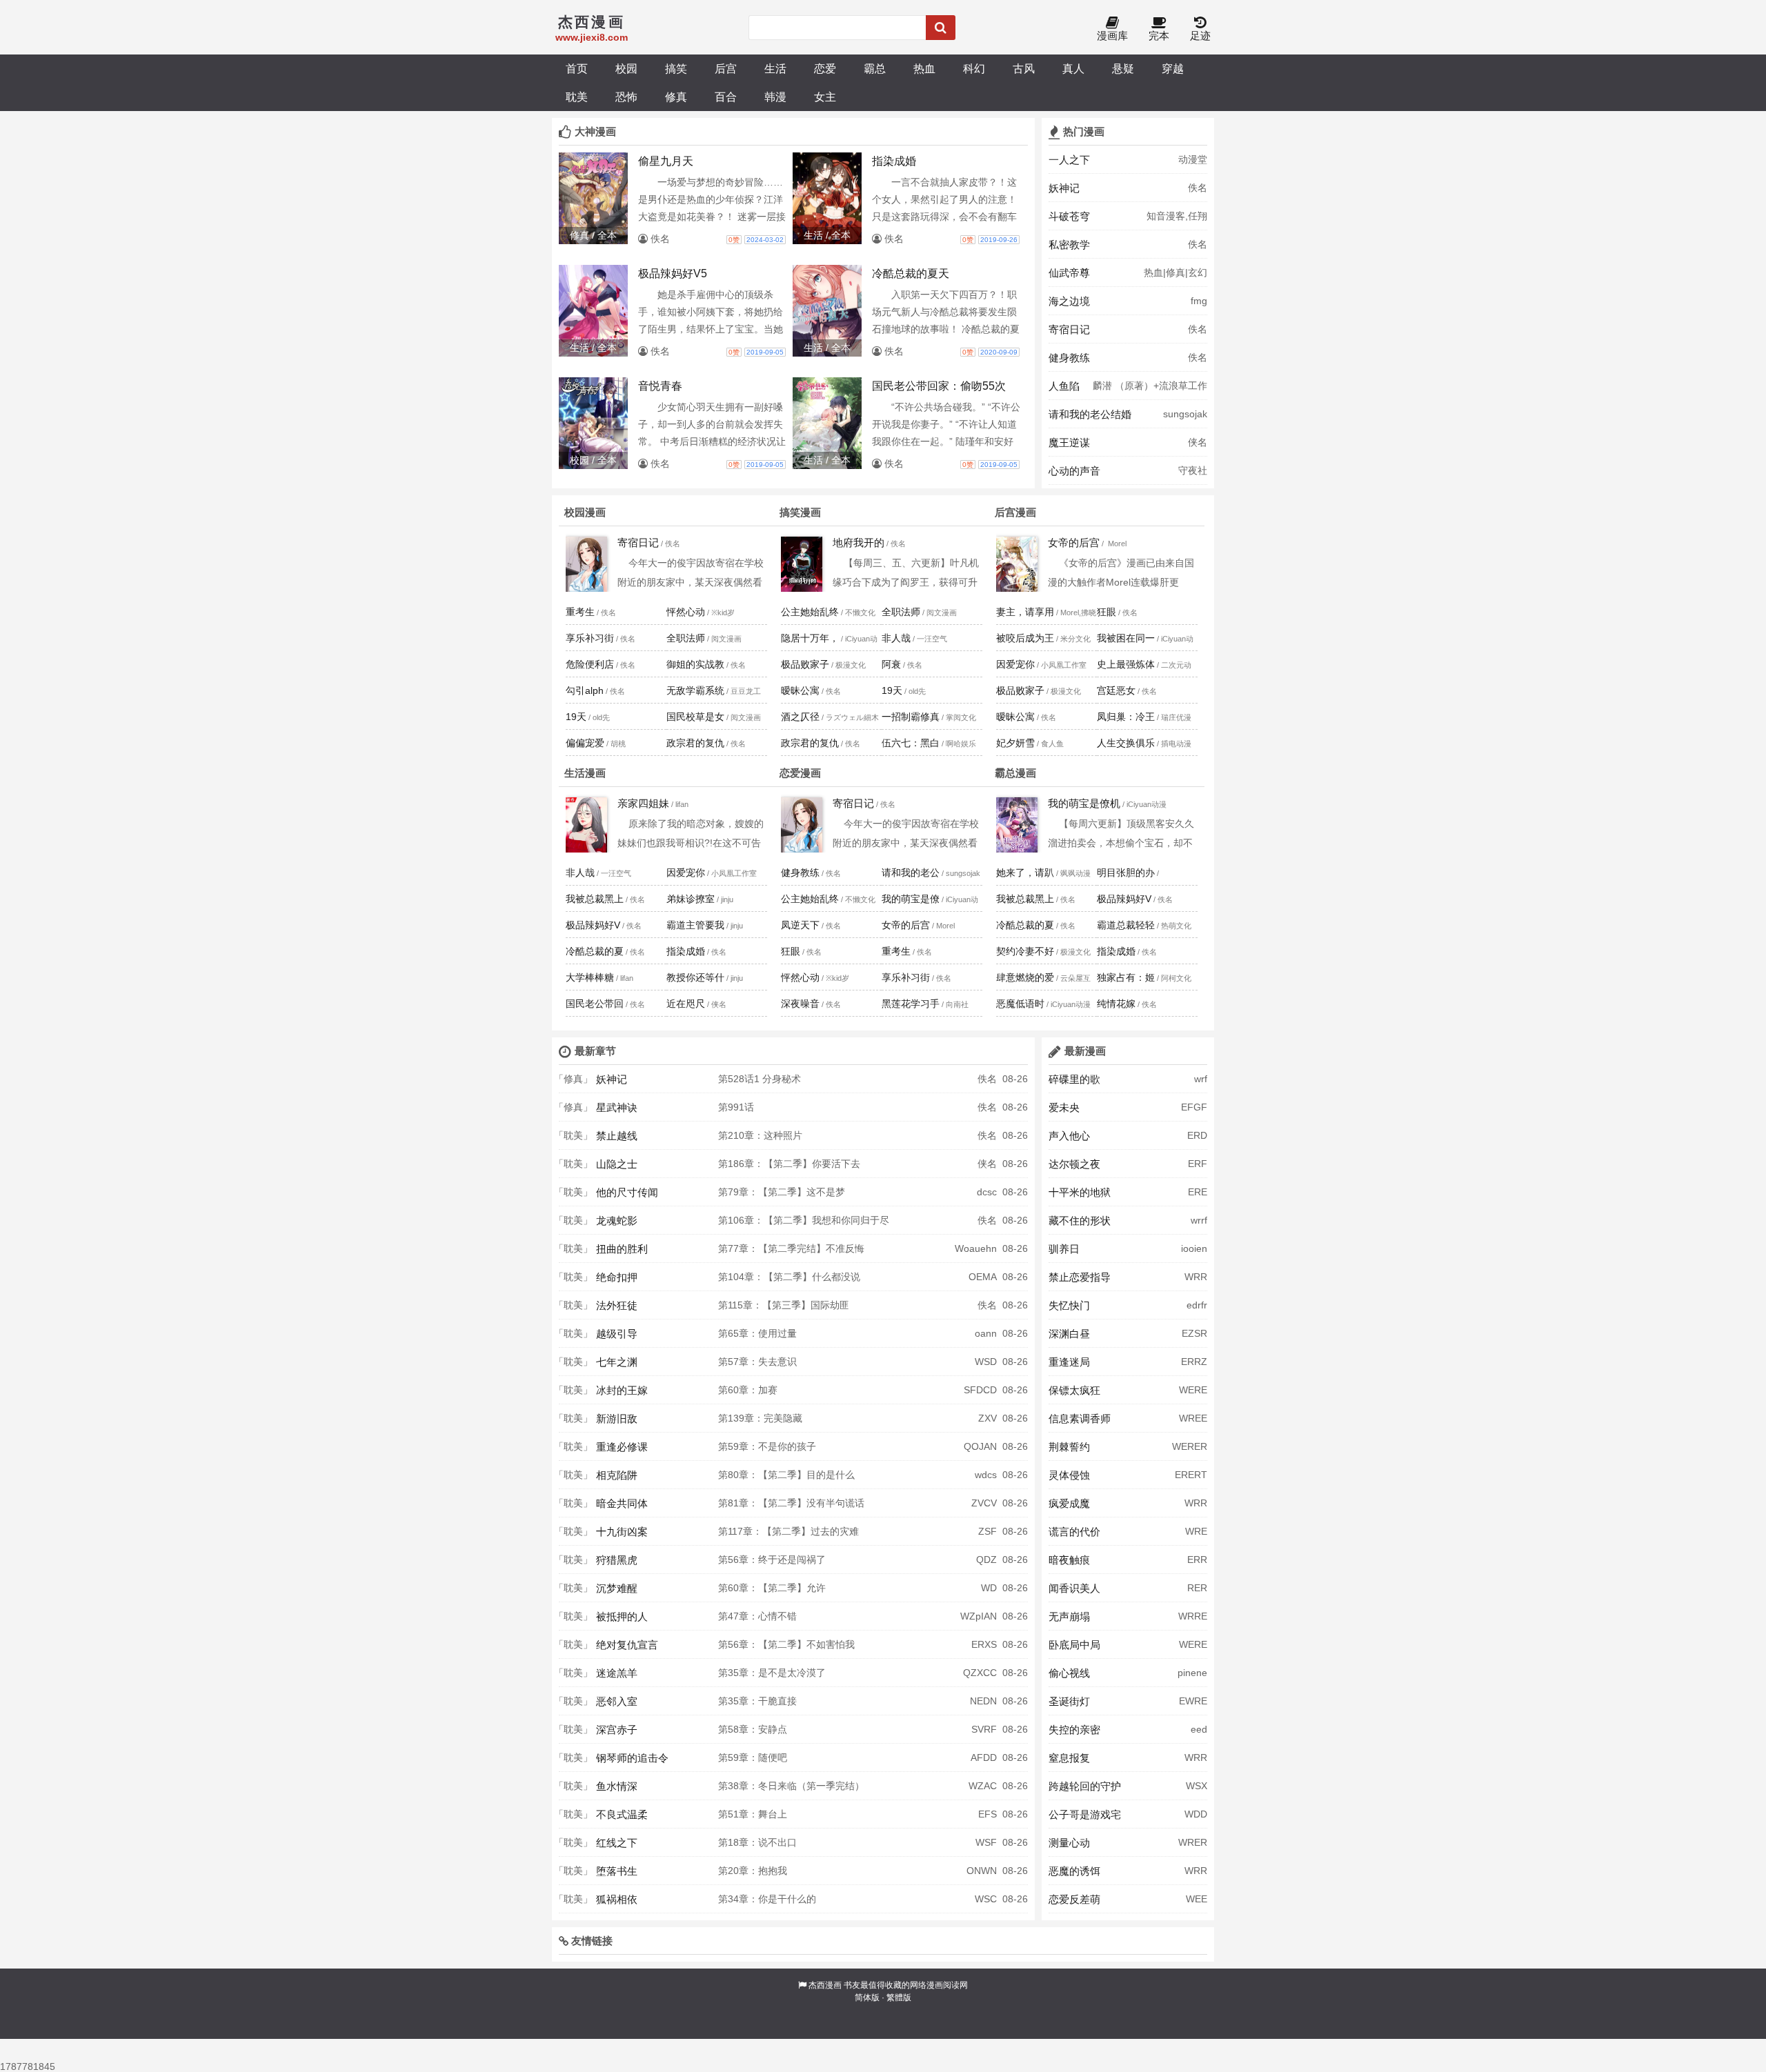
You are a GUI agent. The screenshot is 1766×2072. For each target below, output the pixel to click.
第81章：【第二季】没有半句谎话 (791, 1503)
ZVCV (984, 1503)
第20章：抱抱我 (753, 1871)
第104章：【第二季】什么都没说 (789, 1277)
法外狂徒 (617, 1305)
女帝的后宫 (1074, 542)
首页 (577, 68)
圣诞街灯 (1069, 1701)
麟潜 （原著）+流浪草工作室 (1150, 390)
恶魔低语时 (1020, 1004)
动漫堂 (1193, 159)
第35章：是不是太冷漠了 (772, 1673)
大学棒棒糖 (590, 977)
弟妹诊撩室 (691, 899)
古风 (1024, 68)
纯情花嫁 (1116, 1004)
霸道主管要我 (695, 925)
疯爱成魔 (1069, 1503)
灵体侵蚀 (1069, 1475)
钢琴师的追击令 (632, 1758)
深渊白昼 (1069, 1334)
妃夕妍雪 (1015, 743)
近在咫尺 (686, 1004)
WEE (1197, 1899)
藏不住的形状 (1080, 1221)
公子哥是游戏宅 (1085, 1814)
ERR (1197, 1560)
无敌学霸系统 (695, 690)
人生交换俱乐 (1126, 743)
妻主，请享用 (1025, 612)
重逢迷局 (1069, 1362)
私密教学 (1069, 245)
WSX (1197, 1786)
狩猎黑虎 (617, 1560)
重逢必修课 (622, 1447)
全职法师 (686, 638)
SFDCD (980, 1390)
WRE (1196, 1531)
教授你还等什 (695, 977)
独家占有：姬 (1126, 977)
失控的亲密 (1074, 1730)
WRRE (1193, 1616)
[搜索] (941, 28)
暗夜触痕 (1069, 1560)
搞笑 (676, 68)
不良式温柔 (622, 1814)
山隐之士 (617, 1164)
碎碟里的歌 (1074, 1079)
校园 (626, 68)
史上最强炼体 (1126, 664)
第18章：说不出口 (757, 1842)
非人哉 (896, 638)
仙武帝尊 (1069, 273)
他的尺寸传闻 (627, 1192)
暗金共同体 (622, 1503)
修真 (676, 97)
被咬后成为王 (1025, 638)
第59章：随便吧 (753, 1757)
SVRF (984, 1729)
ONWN (982, 1871)
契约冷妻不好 (1025, 951)
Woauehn (976, 1248)
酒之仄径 (800, 717)
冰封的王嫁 (622, 1390)
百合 (726, 97)
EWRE (1193, 1701)
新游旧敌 (617, 1418)
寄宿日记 (1069, 329)
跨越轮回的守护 (1085, 1786)
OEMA (983, 1277)
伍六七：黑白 (911, 743)
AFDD (984, 1757)
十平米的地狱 (1080, 1192)
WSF (986, 1842)
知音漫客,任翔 (1177, 216)
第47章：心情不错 (757, 1616)
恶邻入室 (617, 1701)
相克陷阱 (617, 1475)
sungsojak (1185, 414)
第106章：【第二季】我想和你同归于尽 (804, 1220)
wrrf (1199, 1220)
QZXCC (980, 1673)
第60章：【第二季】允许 (772, 1588)
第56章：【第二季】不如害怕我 (786, 1644)
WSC (986, 1899)
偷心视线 (1069, 1673)
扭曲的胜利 (622, 1249)
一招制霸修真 (911, 717)
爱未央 (1064, 1107)
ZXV (988, 1418)
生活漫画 (585, 773)
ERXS (984, 1644)
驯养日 (1064, 1249)
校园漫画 (585, 512)
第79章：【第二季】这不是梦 (782, 1192)
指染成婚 (686, 951)
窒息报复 (1069, 1758)
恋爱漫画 (800, 773)
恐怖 (626, 97)
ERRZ (1194, 1362)
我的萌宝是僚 (911, 899)
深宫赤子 (617, 1730)
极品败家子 (805, 664)
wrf (1201, 1079)
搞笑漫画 (800, 512)
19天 (576, 717)
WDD (1196, 1814)
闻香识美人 (1074, 1588)
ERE (1198, 1192)
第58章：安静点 (753, 1729)
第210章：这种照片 (760, 1135)
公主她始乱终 (810, 612)
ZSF (988, 1531)
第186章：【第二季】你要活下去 (789, 1164)
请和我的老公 (911, 873)
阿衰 (891, 664)
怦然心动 (686, 612)
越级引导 (617, 1334)
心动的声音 (1074, 471)
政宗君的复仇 (695, 743)
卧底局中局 (1074, 1645)
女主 (825, 97)
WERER (1190, 1446)
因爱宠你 (1015, 664)
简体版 (867, 1998)
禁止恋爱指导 (1080, 1277)
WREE (1193, 1418)
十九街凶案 (622, 1532)
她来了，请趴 (1025, 873)
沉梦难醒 (617, 1588)
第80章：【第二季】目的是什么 (786, 1475)
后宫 (726, 68)
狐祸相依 (617, 1899)
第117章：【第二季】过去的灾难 (788, 1531)
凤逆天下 (800, 925)
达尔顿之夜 (1074, 1164)
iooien (1194, 1248)
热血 (924, 68)
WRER (1193, 1842)
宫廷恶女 (1116, 690)
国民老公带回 (595, 1004)
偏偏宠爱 (585, 743)
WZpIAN (979, 1616)
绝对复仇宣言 (627, 1645)
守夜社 (1193, 470)
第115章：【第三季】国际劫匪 (784, 1305)
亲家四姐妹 (643, 803)
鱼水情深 (617, 1786)
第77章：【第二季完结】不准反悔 (791, 1248)
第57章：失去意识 (757, 1362)
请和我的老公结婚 (1090, 414)
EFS (988, 1814)
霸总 (875, 68)
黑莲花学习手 (911, 1004)
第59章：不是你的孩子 (767, 1446)
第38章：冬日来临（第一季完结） (791, 1786)
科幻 (974, 68)
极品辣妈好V (593, 925)
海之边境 (1069, 301)
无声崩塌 (1069, 1616)
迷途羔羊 (617, 1673)
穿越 (1173, 68)
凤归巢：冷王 (1126, 717)
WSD (986, 1362)
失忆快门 (1069, 1305)
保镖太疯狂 (1074, 1390)
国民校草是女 (695, 717)
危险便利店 (590, 664)
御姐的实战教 (695, 664)
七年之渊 (617, 1362)
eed (1199, 1729)
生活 (775, 68)
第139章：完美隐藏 (760, 1418)
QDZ (986, 1560)
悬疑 (1123, 68)
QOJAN (980, 1446)
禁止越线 (617, 1136)
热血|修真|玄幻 (1175, 272)
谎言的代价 (1074, 1532)
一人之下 (1069, 160)
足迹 (1200, 36)
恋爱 (825, 68)
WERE (1193, 1390)
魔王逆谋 (1069, 442)
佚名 (1198, 188)
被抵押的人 (622, 1616)
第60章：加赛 (748, 1390)
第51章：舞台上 (753, 1814)
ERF (1198, 1164)
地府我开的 (859, 542)
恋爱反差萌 (1074, 1899)
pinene (1192, 1673)
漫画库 (1112, 36)
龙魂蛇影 (617, 1221)
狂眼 (1107, 612)
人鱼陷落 (1064, 390)
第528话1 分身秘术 (760, 1079)
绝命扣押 (617, 1277)
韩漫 (775, 97)
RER (1197, 1588)
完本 (1159, 36)
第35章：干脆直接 (757, 1701)
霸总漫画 (1015, 773)
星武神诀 (617, 1107)
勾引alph (585, 690)
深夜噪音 (800, 1004)
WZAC (983, 1786)
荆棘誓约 (1069, 1447)
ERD (1197, 1135)
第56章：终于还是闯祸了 (772, 1560)
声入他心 (1069, 1136)
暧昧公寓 (800, 690)
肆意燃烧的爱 (1025, 977)
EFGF (1194, 1107)
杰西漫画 (825, 1985)
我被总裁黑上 (595, 899)
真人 (1073, 68)
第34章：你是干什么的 (767, 1899)
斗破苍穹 (1069, 216)
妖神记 (1064, 188)
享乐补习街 (590, 638)
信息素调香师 (1080, 1418)
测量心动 (1069, 1843)
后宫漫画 (1015, 512)
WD (989, 1588)
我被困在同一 (1126, 638)
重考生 (580, 612)
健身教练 (1069, 358)
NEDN (983, 1701)
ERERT (1191, 1475)
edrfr (1197, 1305)
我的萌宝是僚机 (1084, 803)
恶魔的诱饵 (1074, 1871)
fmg (1199, 301)
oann (986, 1333)
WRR (1196, 1277)
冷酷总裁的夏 (595, 951)
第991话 (736, 1107)
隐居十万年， (810, 638)
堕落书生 (617, 1871)
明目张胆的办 (1126, 873)
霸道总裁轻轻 (1126, 925)
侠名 (1198, 442)
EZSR (1194, 1333)
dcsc (987, 1192)
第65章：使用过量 (757, 1333)
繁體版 (899, 1998)
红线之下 (617, 1843)
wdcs (986, 1475)
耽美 (577, 97)
